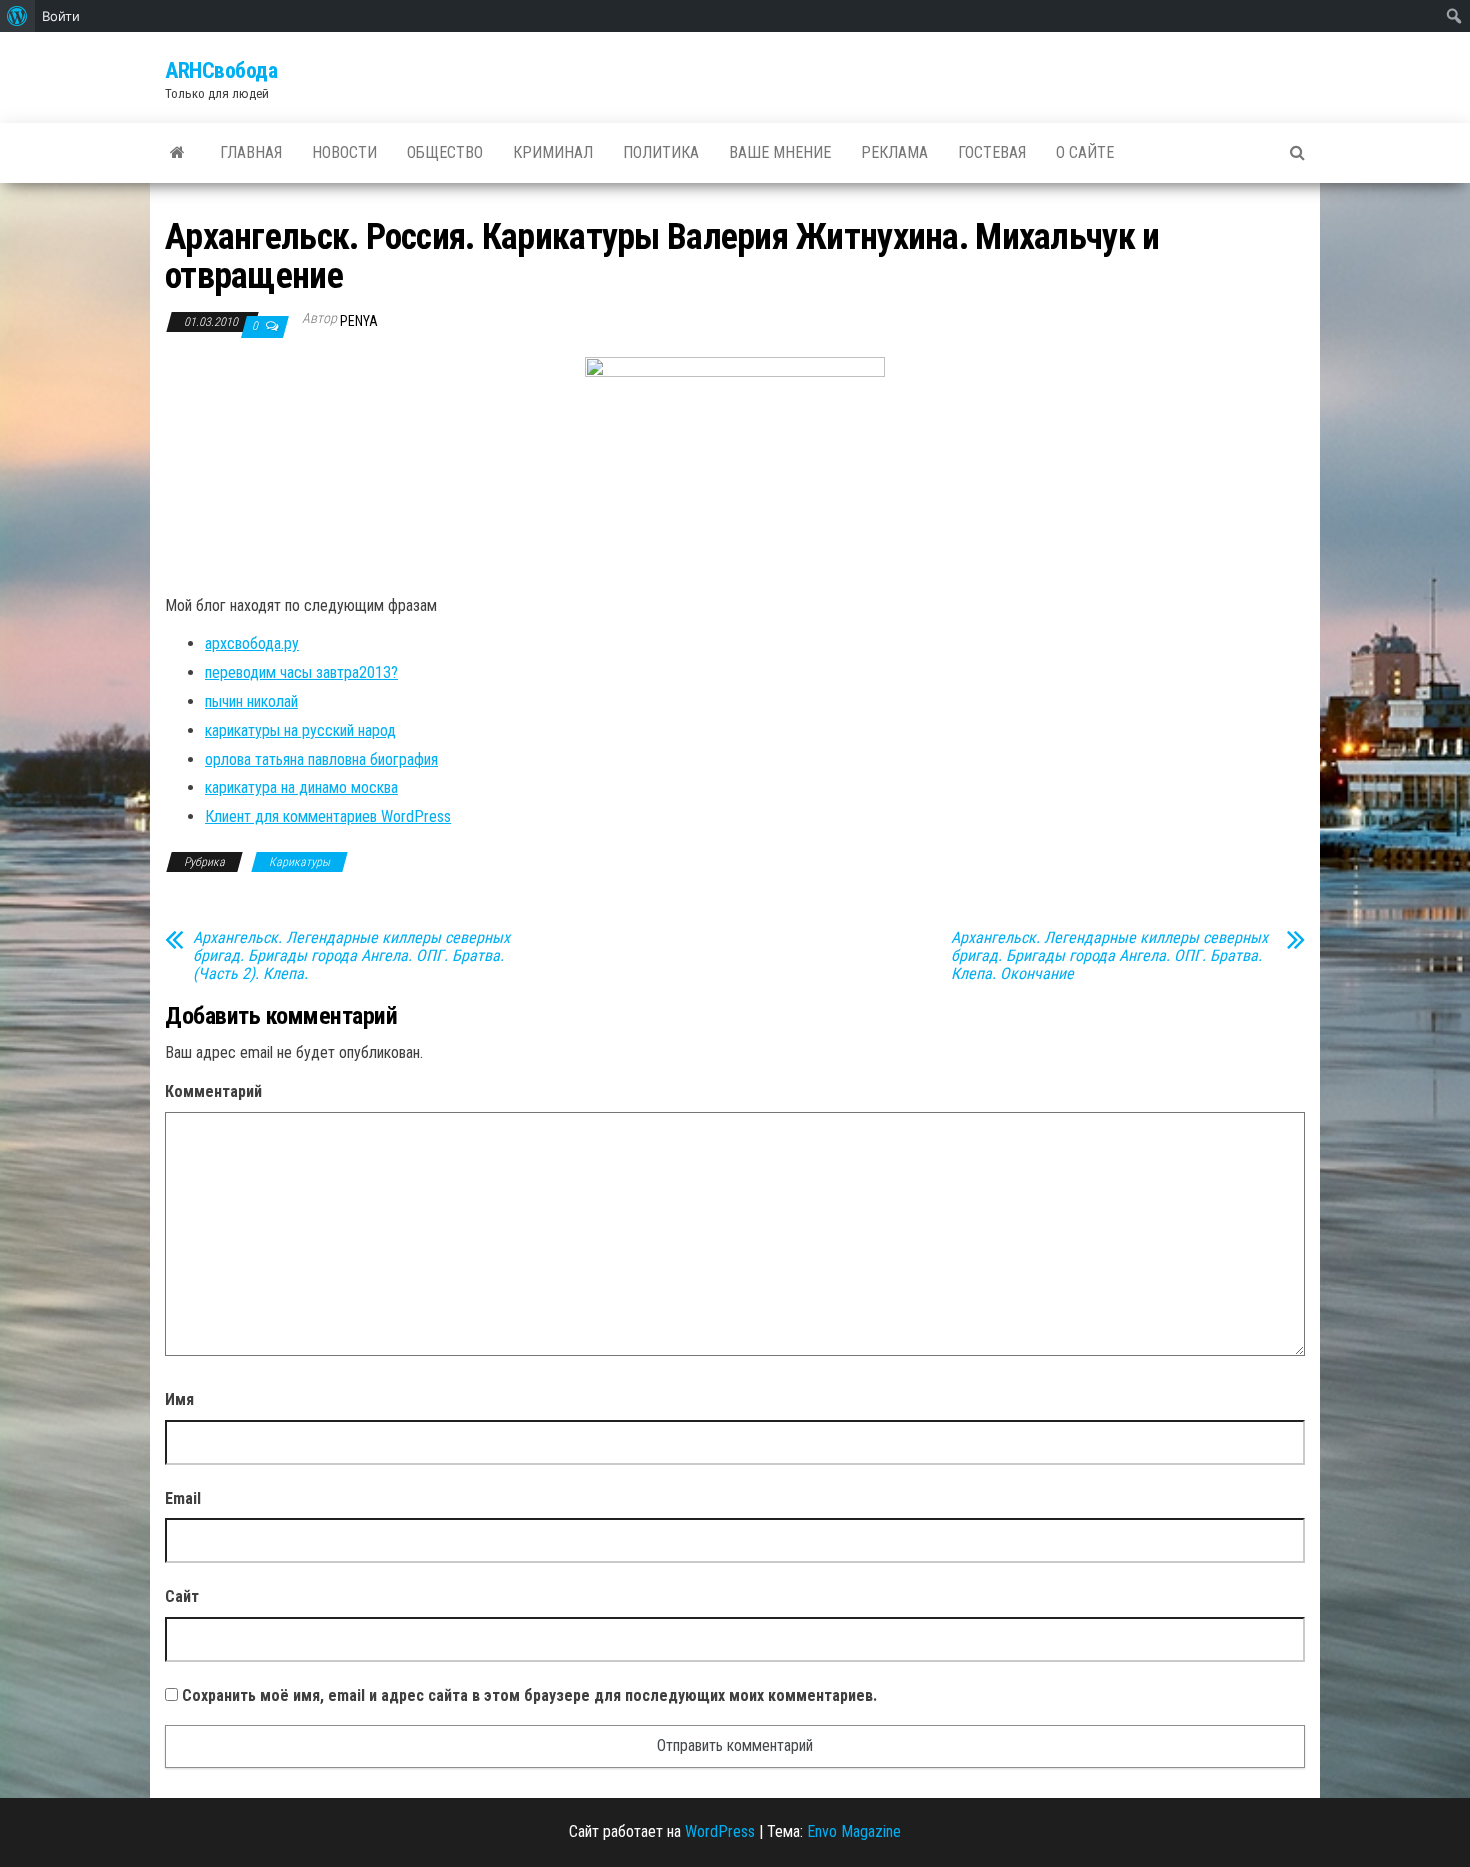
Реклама (894, 152)
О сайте (1085, 152)
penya (359, 321)
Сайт (182, 1596)
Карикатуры (299, 862)
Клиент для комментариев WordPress (328, 816)
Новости (344, 152)
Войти (61, 16)
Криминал (553, 152)
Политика (661, 152)
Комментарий (213, 1091)
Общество (445, 152)
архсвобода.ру (252, 643)
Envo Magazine (854, 1831)
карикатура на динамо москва (301, 787)
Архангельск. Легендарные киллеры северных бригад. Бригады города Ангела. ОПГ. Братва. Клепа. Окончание (1109, 956)
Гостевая (992, 152)
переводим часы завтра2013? (301, 672)
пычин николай (251, 701)
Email (183, 1498)
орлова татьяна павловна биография (321, 759)
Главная (251, 152)
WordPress (720, 1831)
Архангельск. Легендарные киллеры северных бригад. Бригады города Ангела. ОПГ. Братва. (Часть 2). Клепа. (351, 956)
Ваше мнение (780, 152)
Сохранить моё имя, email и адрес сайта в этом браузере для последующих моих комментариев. (529, 1695)
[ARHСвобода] (177, 153)
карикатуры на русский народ (300, 730)
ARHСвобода (221, 70)
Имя (179, 1399)
